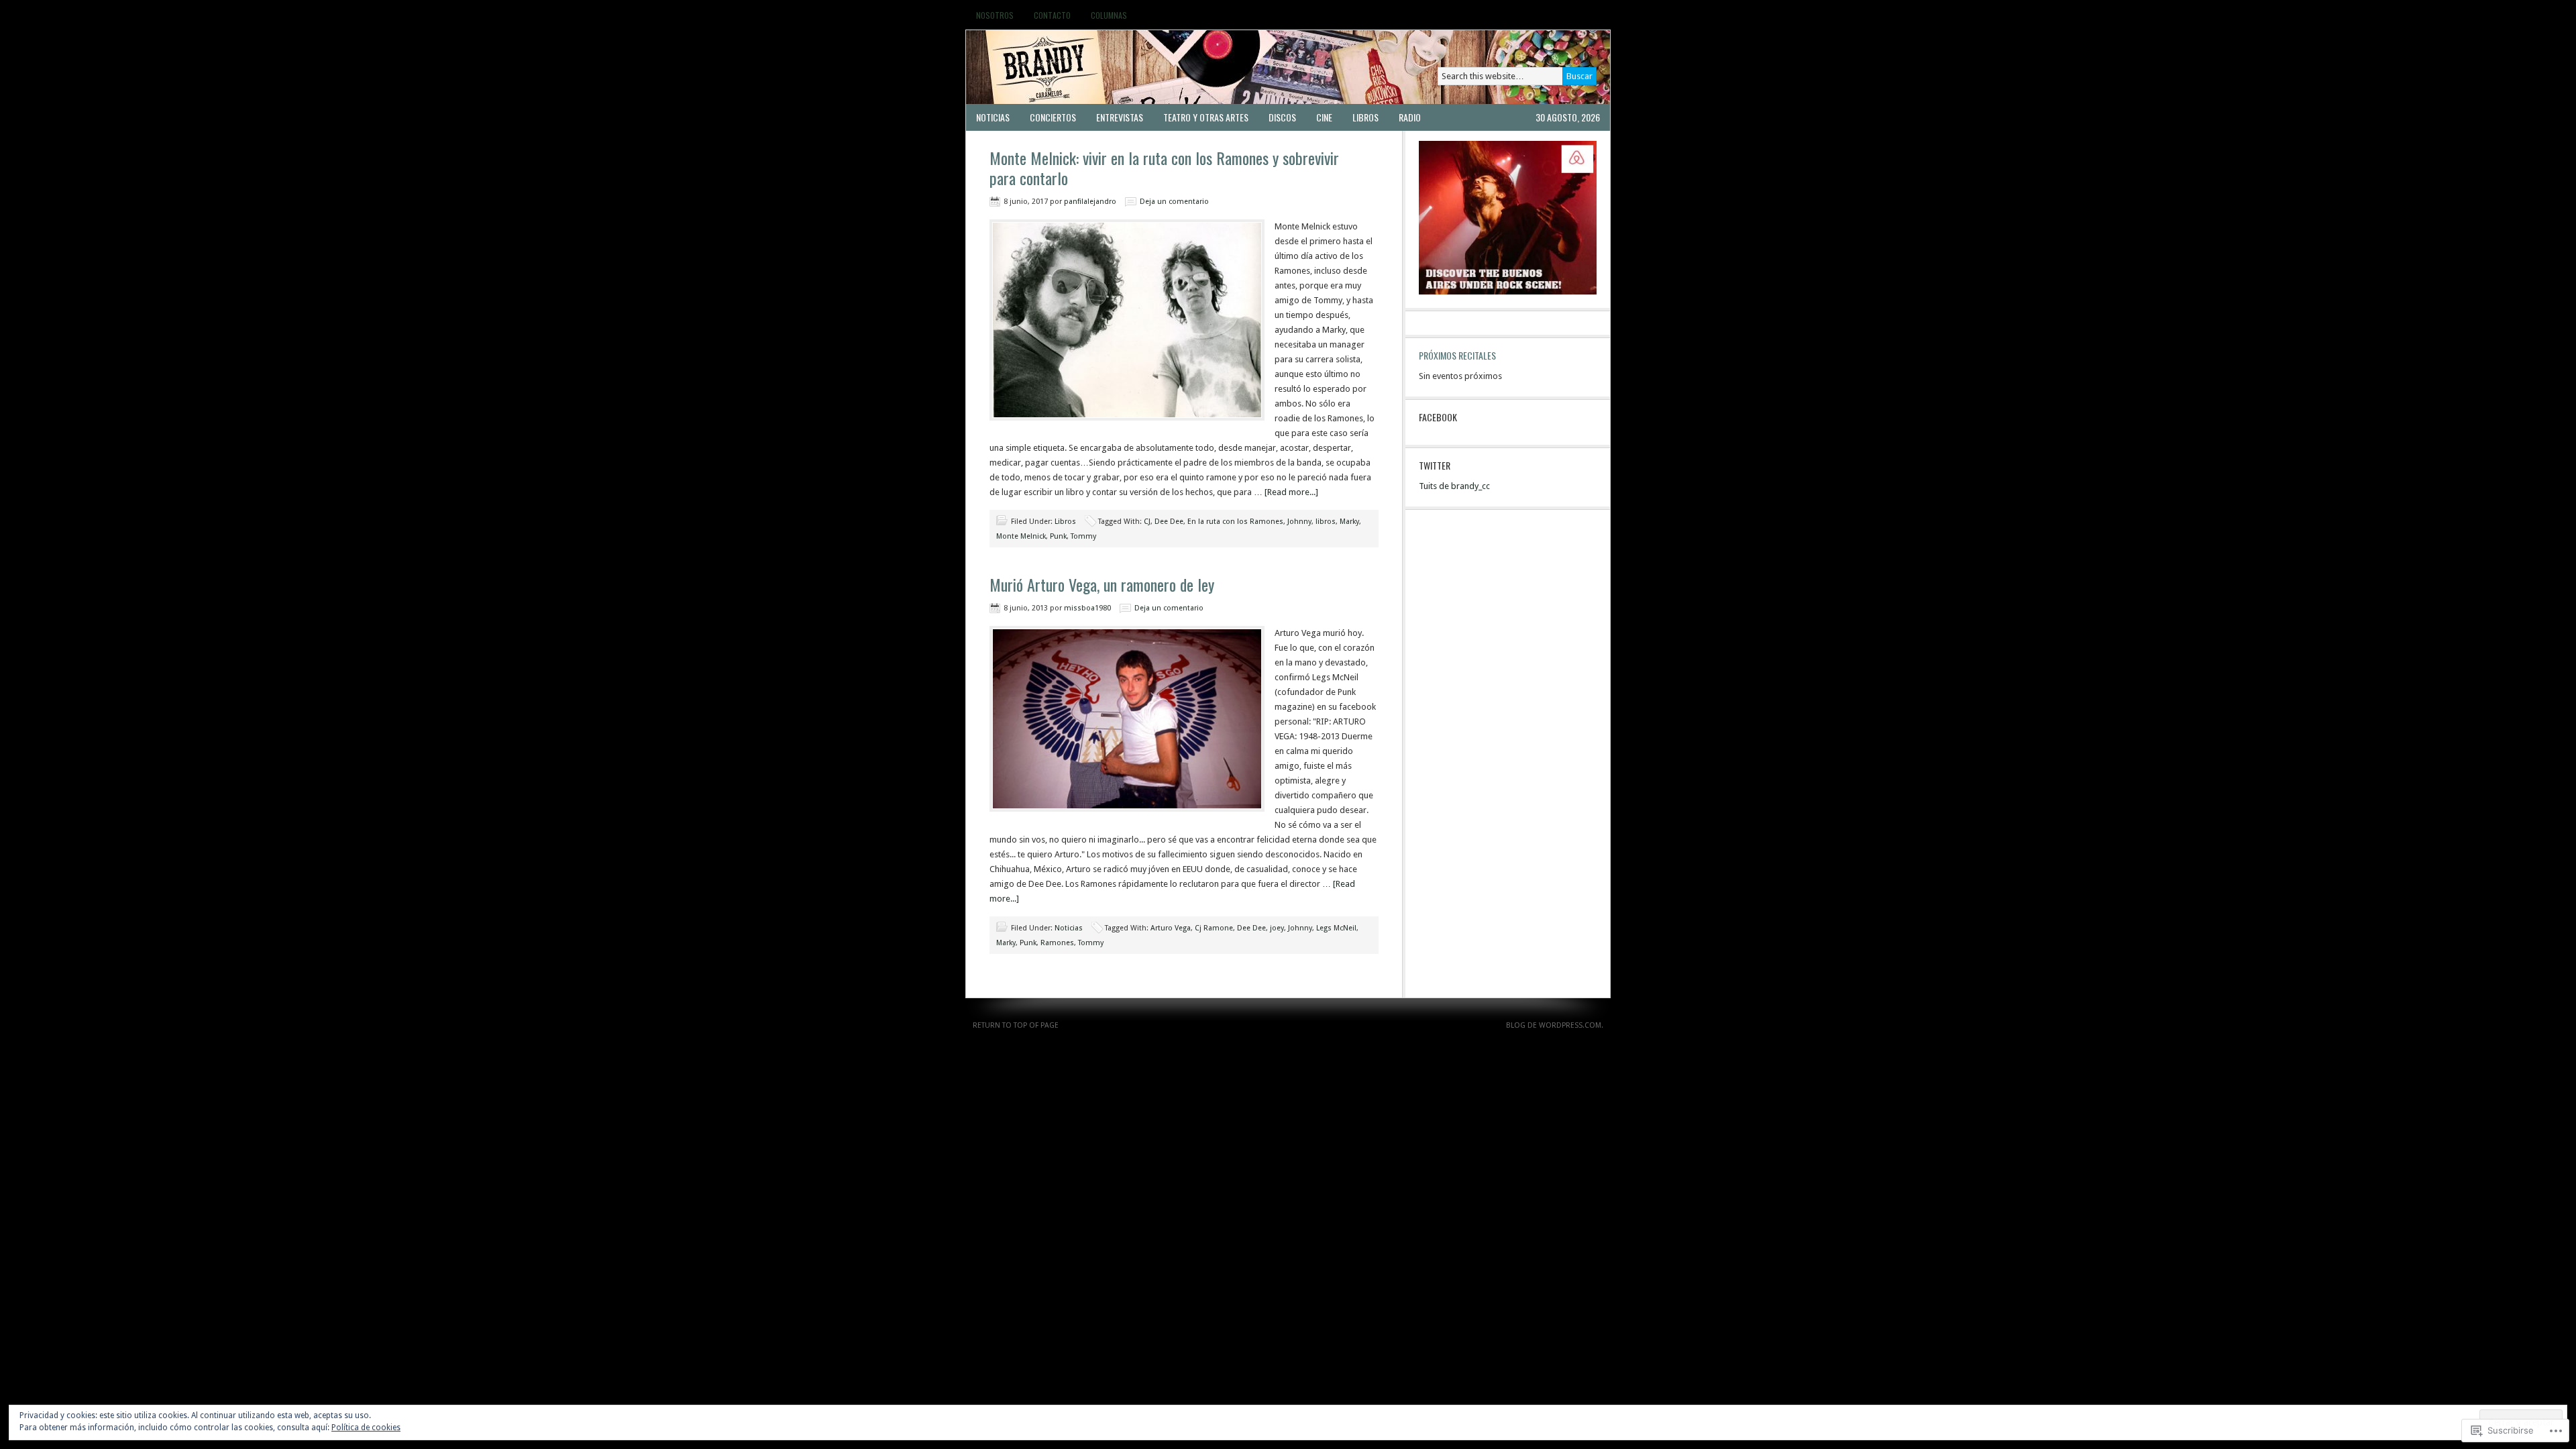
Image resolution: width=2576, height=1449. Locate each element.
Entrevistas (1120, 117)
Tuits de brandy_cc (1454, 486)
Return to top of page (1016, 1025)
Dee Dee (1169, 522)
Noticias (993, 117)
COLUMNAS (1109, 15)
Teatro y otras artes (1206, 117)
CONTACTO (1052, 15)
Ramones (1057, 943)
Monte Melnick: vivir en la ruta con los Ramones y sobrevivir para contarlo (1164, 168)
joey (1277, 928)
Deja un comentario (1174, 202)
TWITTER (1435, 465)
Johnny (1299, 522)
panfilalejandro (1090, 202)
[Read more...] (1291, 492)
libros (1326, 522)
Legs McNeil (1336, 928)
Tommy (1083, 536)
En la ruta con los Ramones (1235, 522)
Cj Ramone (1214, 928)
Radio (1410, 117)
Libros (1365, 117)
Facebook (1438, 417)
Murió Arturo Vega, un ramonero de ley (1102, 584)
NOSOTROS (995, 15)
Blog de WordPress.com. (1555, 1025)
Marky (1349, 522)
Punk (1058, 536)
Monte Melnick (1021, 536)
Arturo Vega (1171, 928)
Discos (1282, 117)
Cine (1324, 117)
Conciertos (1053, 117)
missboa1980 (1087, 608)
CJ (1147, 522)
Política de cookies (366, 1428)
